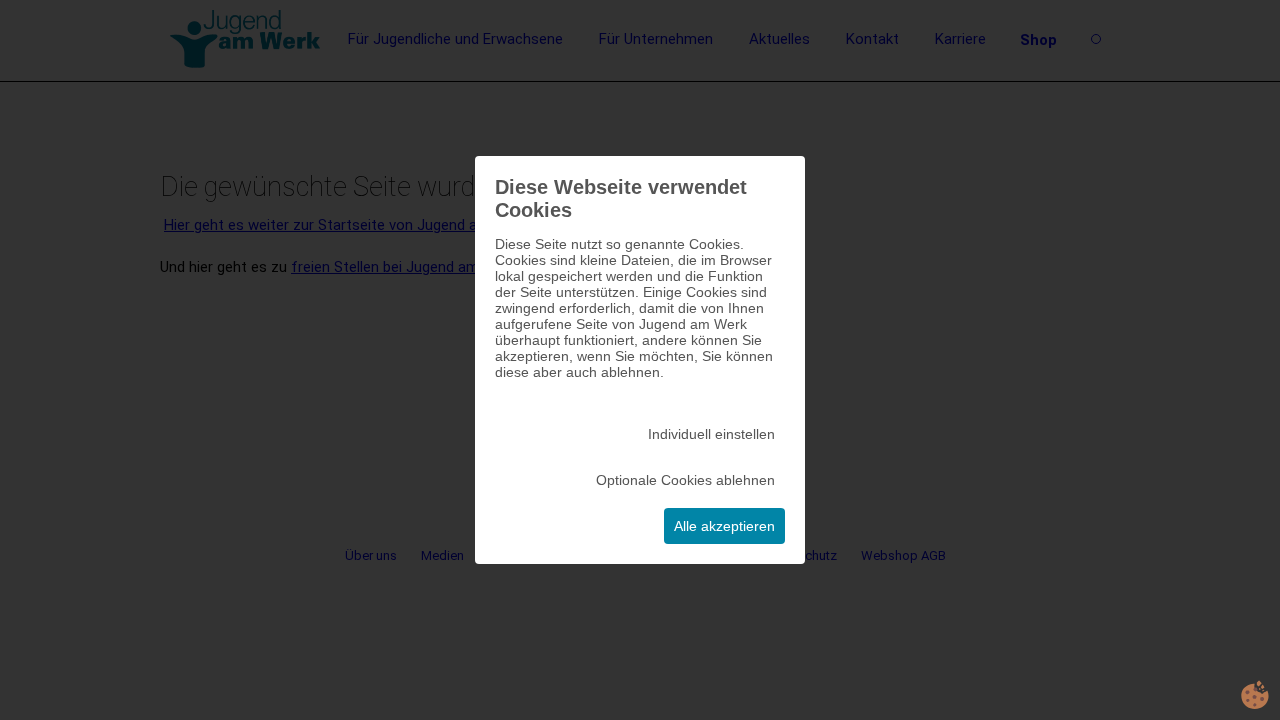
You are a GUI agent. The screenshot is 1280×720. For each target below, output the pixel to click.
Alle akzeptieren (724, 526)
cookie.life (1255, 695)
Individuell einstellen (711, 434)
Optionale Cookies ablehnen (685, 480)
